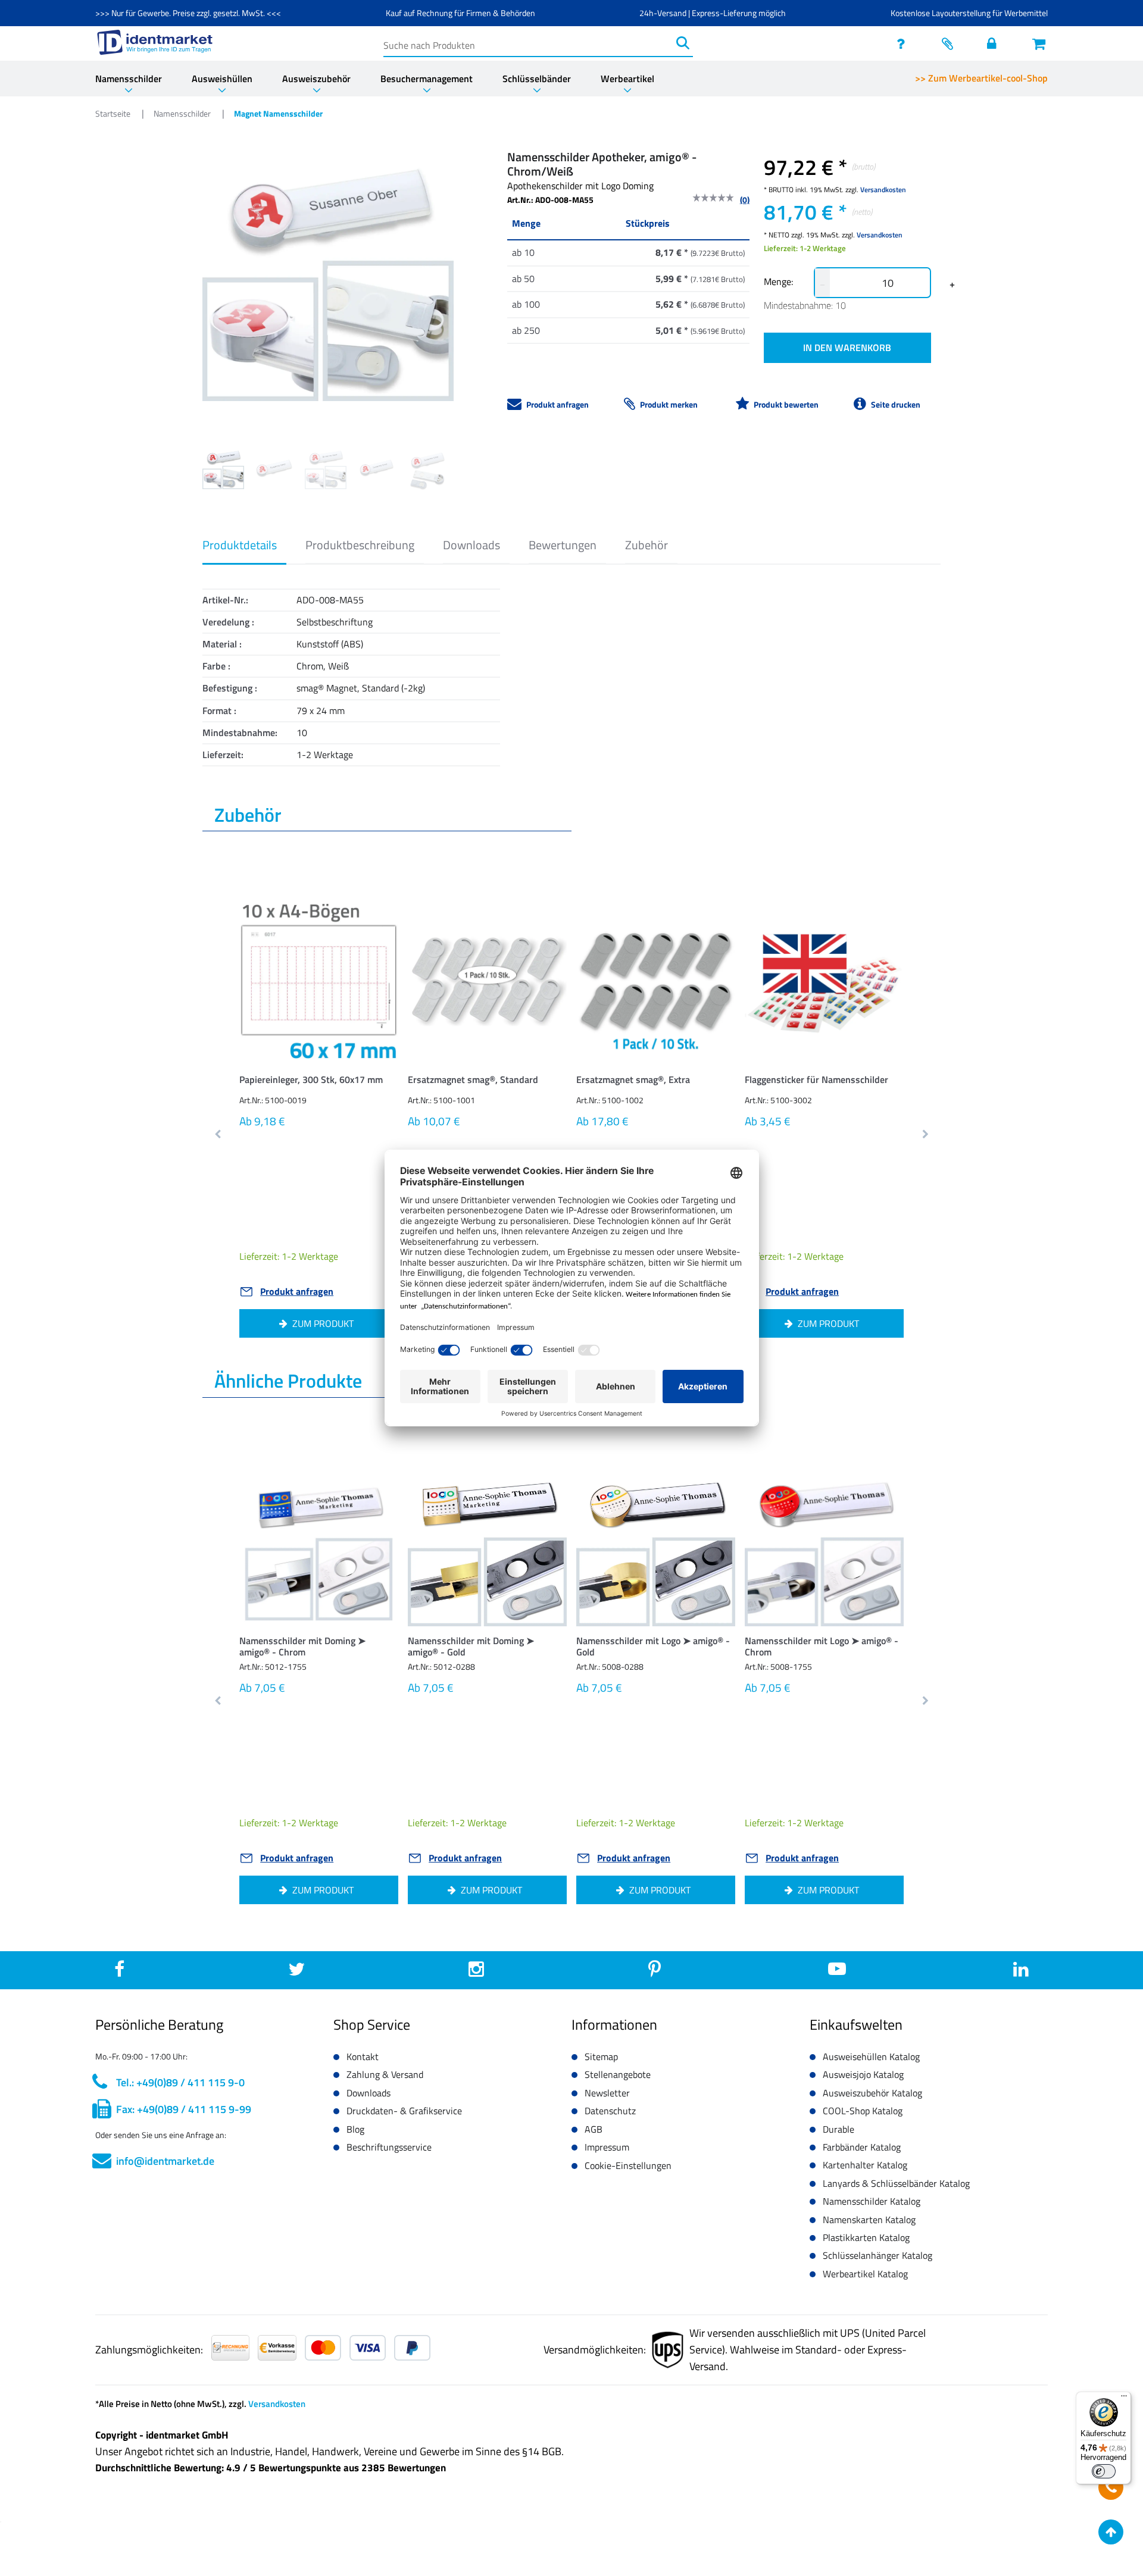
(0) (745, 200)
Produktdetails (240, 545)
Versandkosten (883, 190)
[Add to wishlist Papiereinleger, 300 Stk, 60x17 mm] (371, 926)
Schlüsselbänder (537, 79)
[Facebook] (119, 1972)
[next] (925, 1135)
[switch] (1104, 2471)
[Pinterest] (655, 1972)
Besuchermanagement (427, 79)
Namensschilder (129, 79)
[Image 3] (377, 468)
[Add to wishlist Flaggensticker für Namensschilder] (876, 926)
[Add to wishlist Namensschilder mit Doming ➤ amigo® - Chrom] (371, 1492)
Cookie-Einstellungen (628, 2165)
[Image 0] (223, 468)
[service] (904, 43)
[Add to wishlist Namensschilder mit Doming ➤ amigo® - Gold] (539, 1492)
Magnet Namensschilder (278, 113)
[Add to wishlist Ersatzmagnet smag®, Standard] (539, 926)
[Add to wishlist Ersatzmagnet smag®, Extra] (708, 926)
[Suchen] (683, 43)
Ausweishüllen (222, 79)
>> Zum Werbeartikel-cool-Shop (981, 78)
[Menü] (1124, 2399)
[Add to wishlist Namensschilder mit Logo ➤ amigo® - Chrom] (876, 1492)
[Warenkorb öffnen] (1040, 43)
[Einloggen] (995, 43)
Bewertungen (563, 545)
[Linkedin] (1021, 1972)
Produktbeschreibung (360, 545)
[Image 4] (428, 471)
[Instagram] (476, 1972)
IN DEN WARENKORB (847, 348)
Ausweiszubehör (316, 79)
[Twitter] (296, 1972)
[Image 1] (274, 468)
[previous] (218, 1135)
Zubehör (647, 545)
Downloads (471, 545)
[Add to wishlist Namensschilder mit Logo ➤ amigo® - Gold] (708, 1492)
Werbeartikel (627, 79)
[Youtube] (837, 1973)
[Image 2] (326, 468)
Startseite (114, 113)
